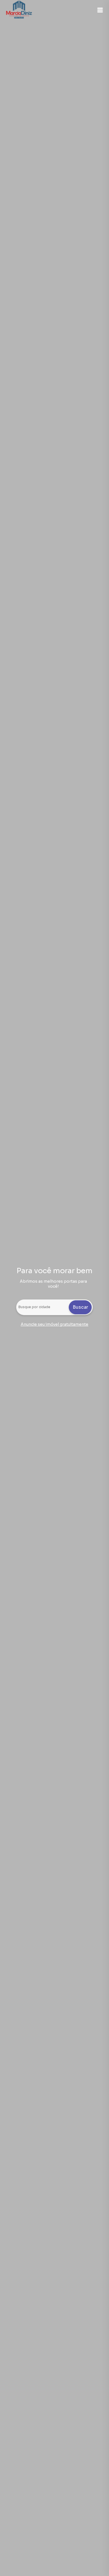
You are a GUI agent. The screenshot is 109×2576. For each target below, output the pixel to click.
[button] (100, 10)
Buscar (80, 1307)
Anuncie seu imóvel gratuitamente (54, 1324)
